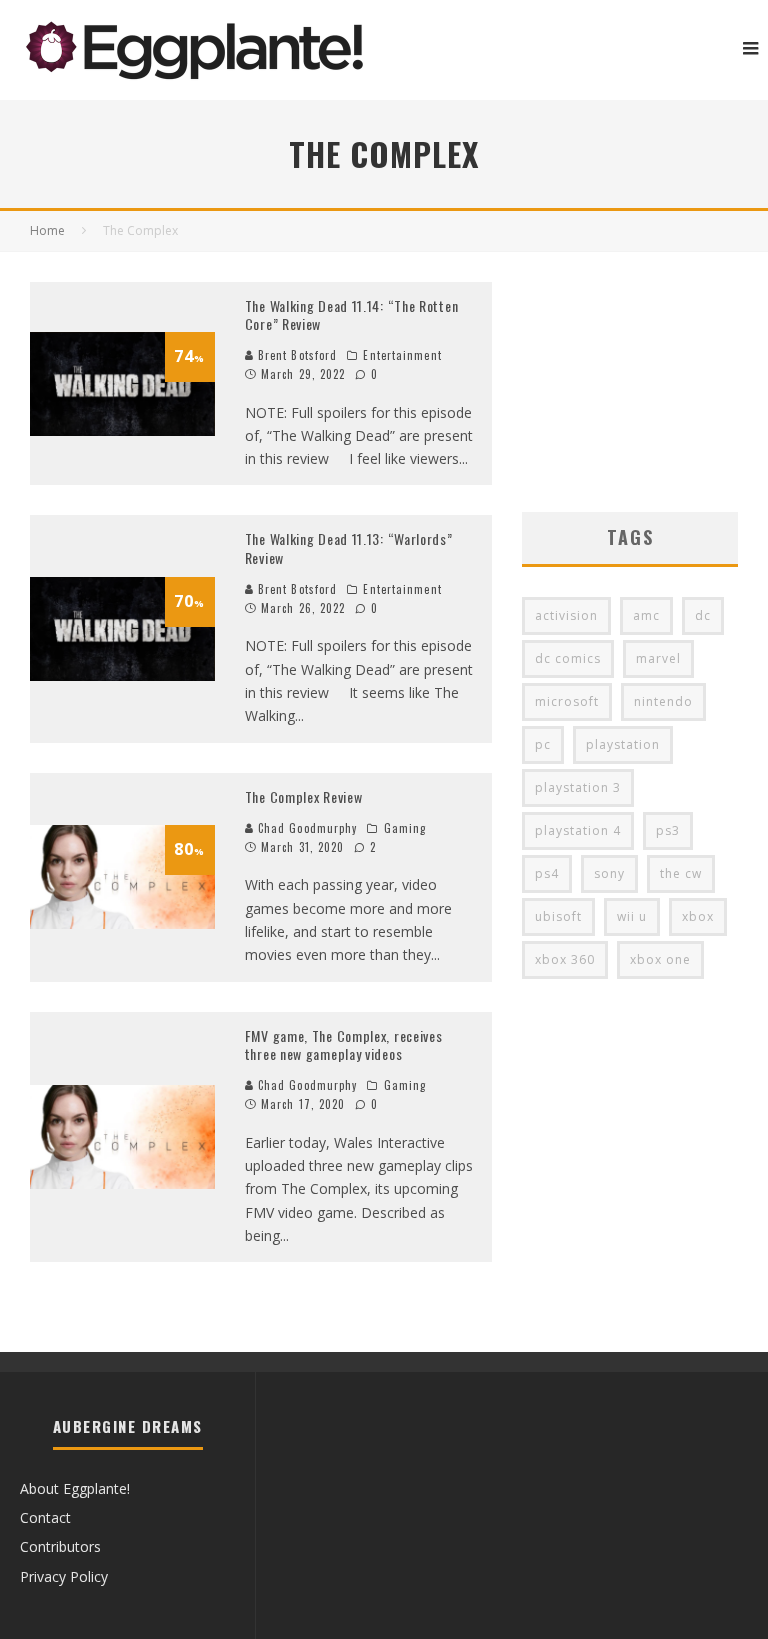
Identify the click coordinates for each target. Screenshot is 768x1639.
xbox (698, 916)
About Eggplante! (75, 1488)
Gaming (405, 828)
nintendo (663, 701)
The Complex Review (304, 796)
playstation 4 (578, 830)
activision (566, 615)
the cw (681, 873)
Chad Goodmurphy (306, 828)
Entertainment (402, 355)
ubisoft (558, 916)
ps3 (668, 830)
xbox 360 (565, 959)
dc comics (568, 658)
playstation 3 (578, 787)
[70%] (122, 675)
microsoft (567, 701)
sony (609, 873)
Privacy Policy (64, 1576)
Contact (45, 1517)
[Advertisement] (630, 382)
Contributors (60, 1546)
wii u (632, 916)
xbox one (660, 959)
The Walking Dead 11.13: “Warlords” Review (349, 547)
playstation (623, 744)
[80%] (122, 923)
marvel (658, 658)
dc (703, 615)
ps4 (547, 873)
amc (646, 615)
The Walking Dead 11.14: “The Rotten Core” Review (352, 314)
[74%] (122, 430)
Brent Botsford (296, 355)
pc (543, 744)
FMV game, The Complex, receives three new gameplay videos (344, 1044)
